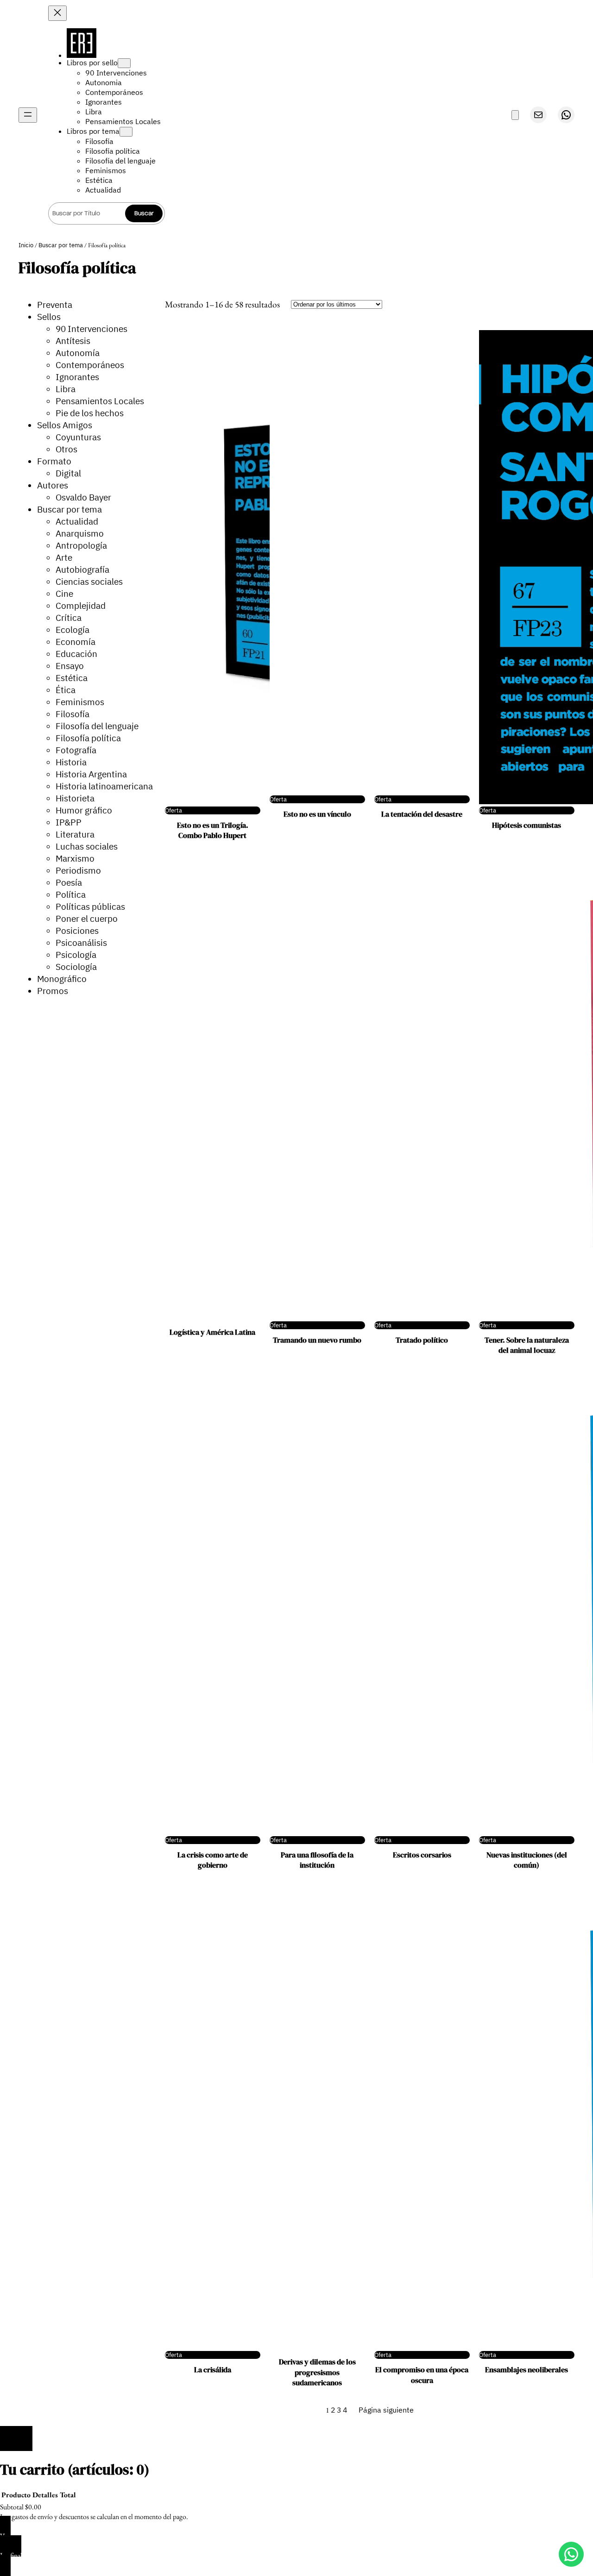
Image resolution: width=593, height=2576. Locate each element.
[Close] (16, 2438)
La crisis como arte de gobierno (213, 1860)
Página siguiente (386, 2410)
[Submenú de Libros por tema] (126, 132)
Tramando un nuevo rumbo (317, 1340)
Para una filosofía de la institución (317, 1860)
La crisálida (213, 2370)
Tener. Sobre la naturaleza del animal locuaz (527, 1345)
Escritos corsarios (422, 1855)
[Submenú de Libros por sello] (124, 63)
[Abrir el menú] (28, 115)
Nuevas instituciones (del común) (527, 1860)
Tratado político (422, 1340)
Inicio (26, 245)
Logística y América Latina (212, 1332)
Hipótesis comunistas (527, 825)
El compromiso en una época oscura (422, 2375)
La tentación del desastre (422, 814)
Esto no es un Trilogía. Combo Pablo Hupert (213, 830)
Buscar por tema (61, 245)
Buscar (144, 213)
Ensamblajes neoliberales (527, 2370)
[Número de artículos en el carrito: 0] (515, 115)
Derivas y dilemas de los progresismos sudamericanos (317, 2372)
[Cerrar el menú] (57, 13)
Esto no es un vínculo (317, 814)
